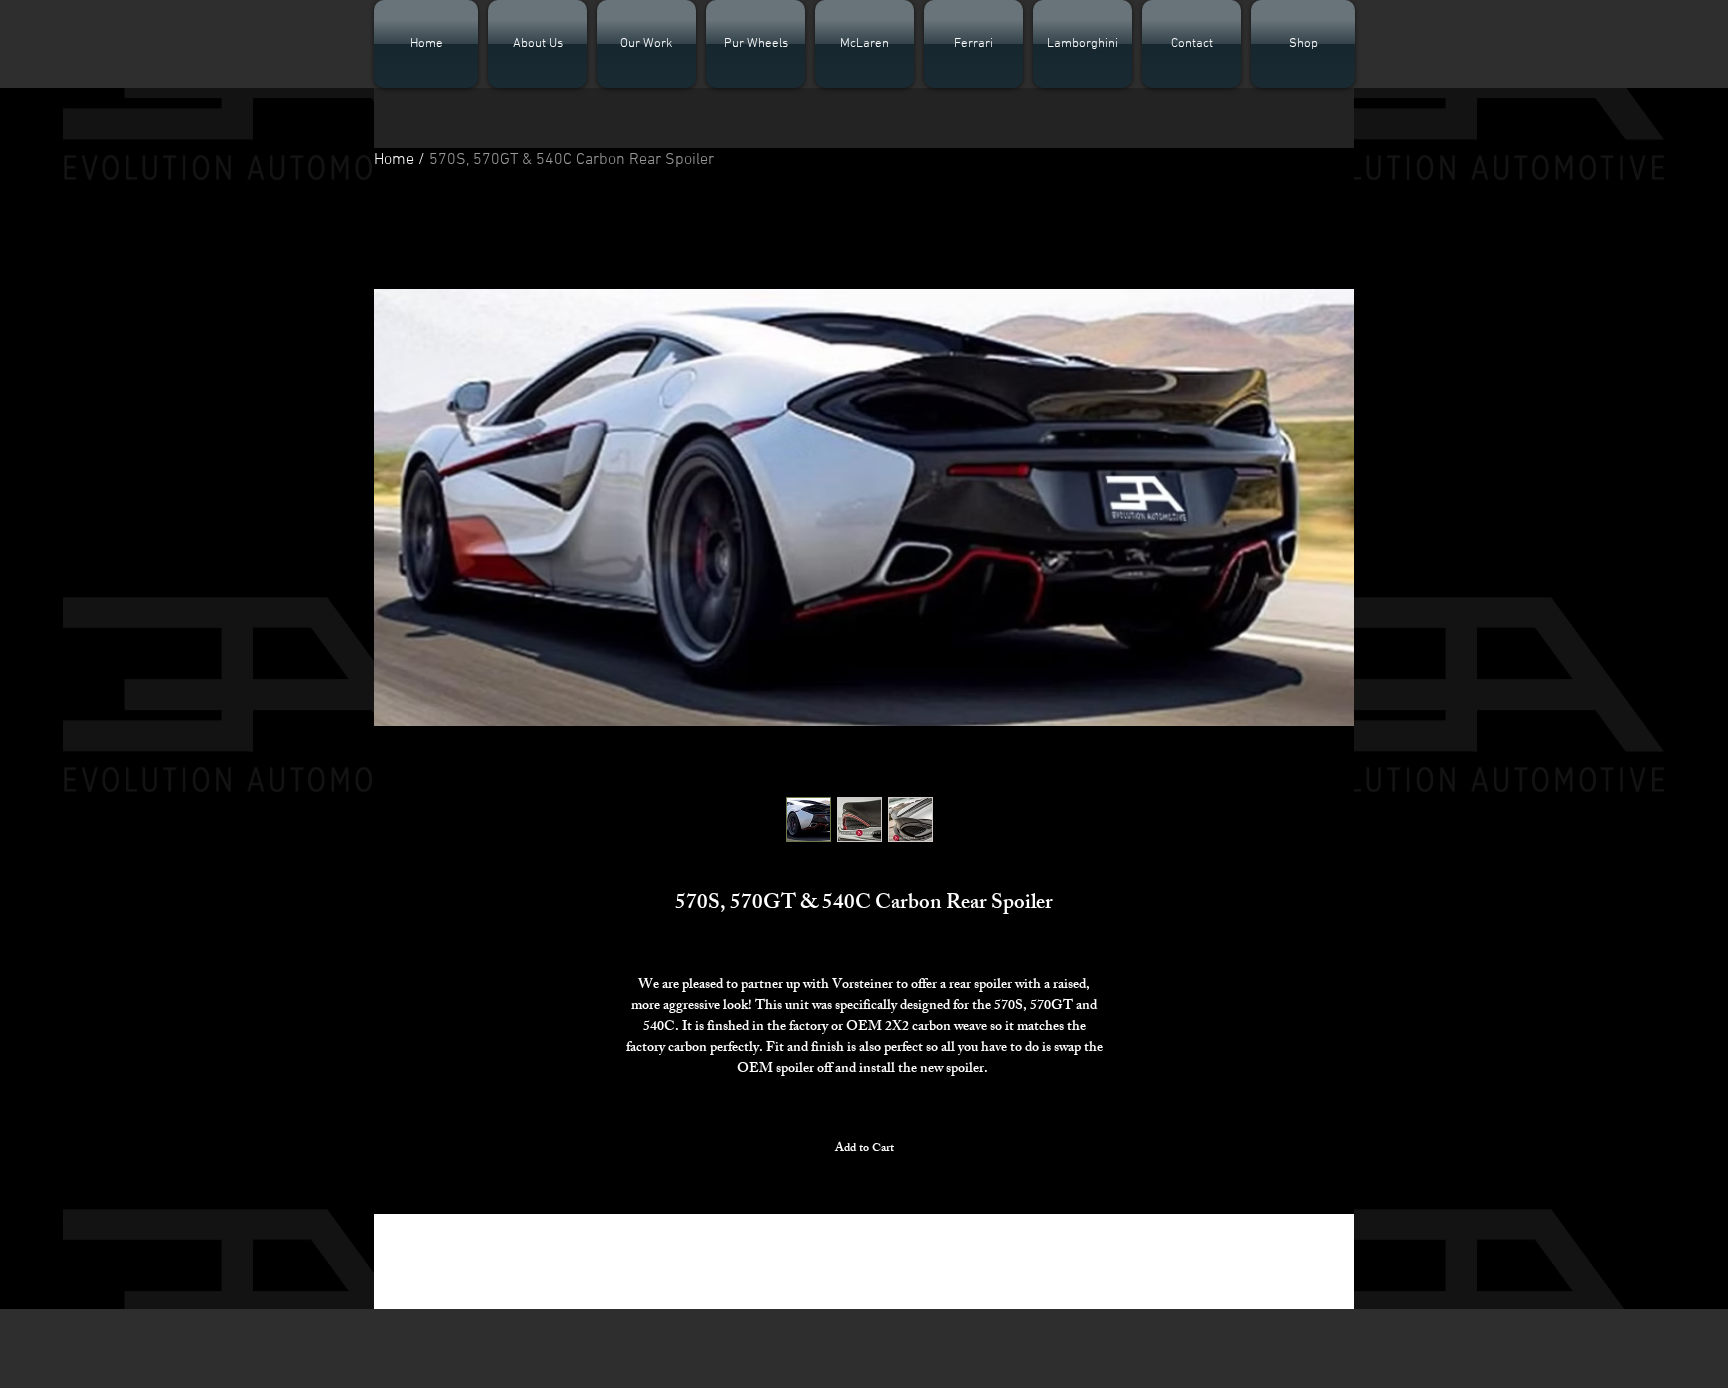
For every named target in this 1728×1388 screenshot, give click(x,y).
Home (394, 160)
